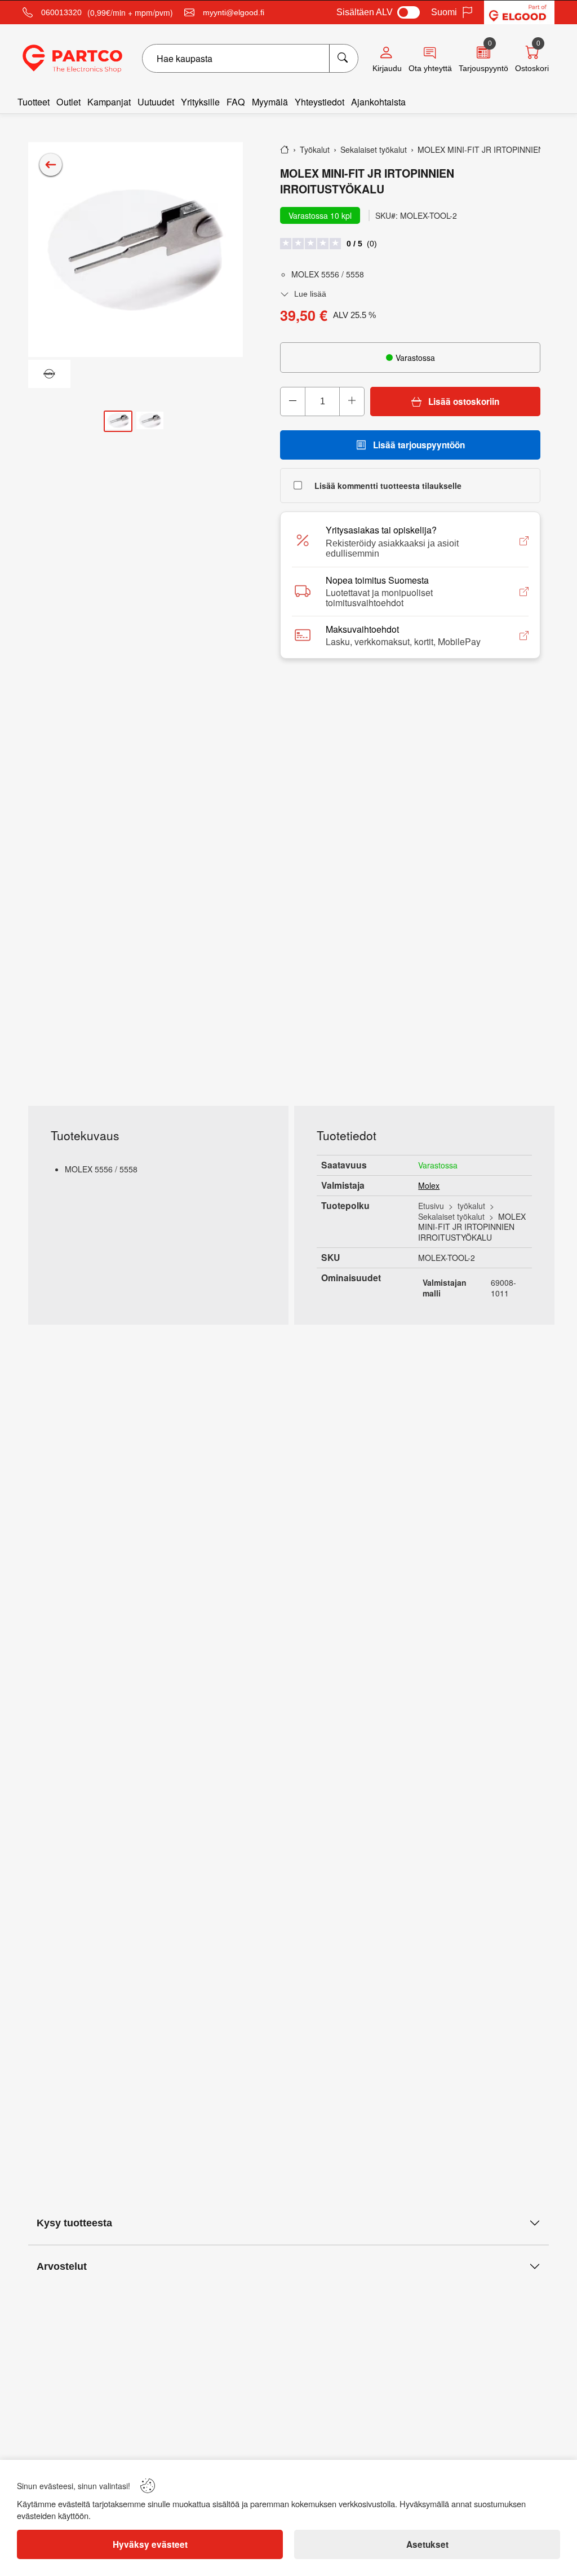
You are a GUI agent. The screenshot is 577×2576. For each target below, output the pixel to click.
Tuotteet (34, 102)
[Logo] (72, 59)
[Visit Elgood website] (519, 12)
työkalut (471, 1206)
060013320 (61, 12)
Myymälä (270, 102)
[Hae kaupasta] (343, 58)
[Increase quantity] (352, 402)
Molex (429, 1185)
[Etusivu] (285, 149)
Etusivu (431, 1206)
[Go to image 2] (150, 422)
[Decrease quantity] (293, 402)
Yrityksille (200, 102)
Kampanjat (109, 102)
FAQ (236, 102)
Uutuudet (156, 102)
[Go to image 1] (118, 422)
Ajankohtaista (378, 102)
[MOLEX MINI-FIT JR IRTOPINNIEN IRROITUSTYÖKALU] (136, 250)
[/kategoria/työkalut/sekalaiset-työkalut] (51, 165)
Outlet (68, 102)
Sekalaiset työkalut (451, 1216)
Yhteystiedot (319, 102)
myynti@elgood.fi (234, 12)
